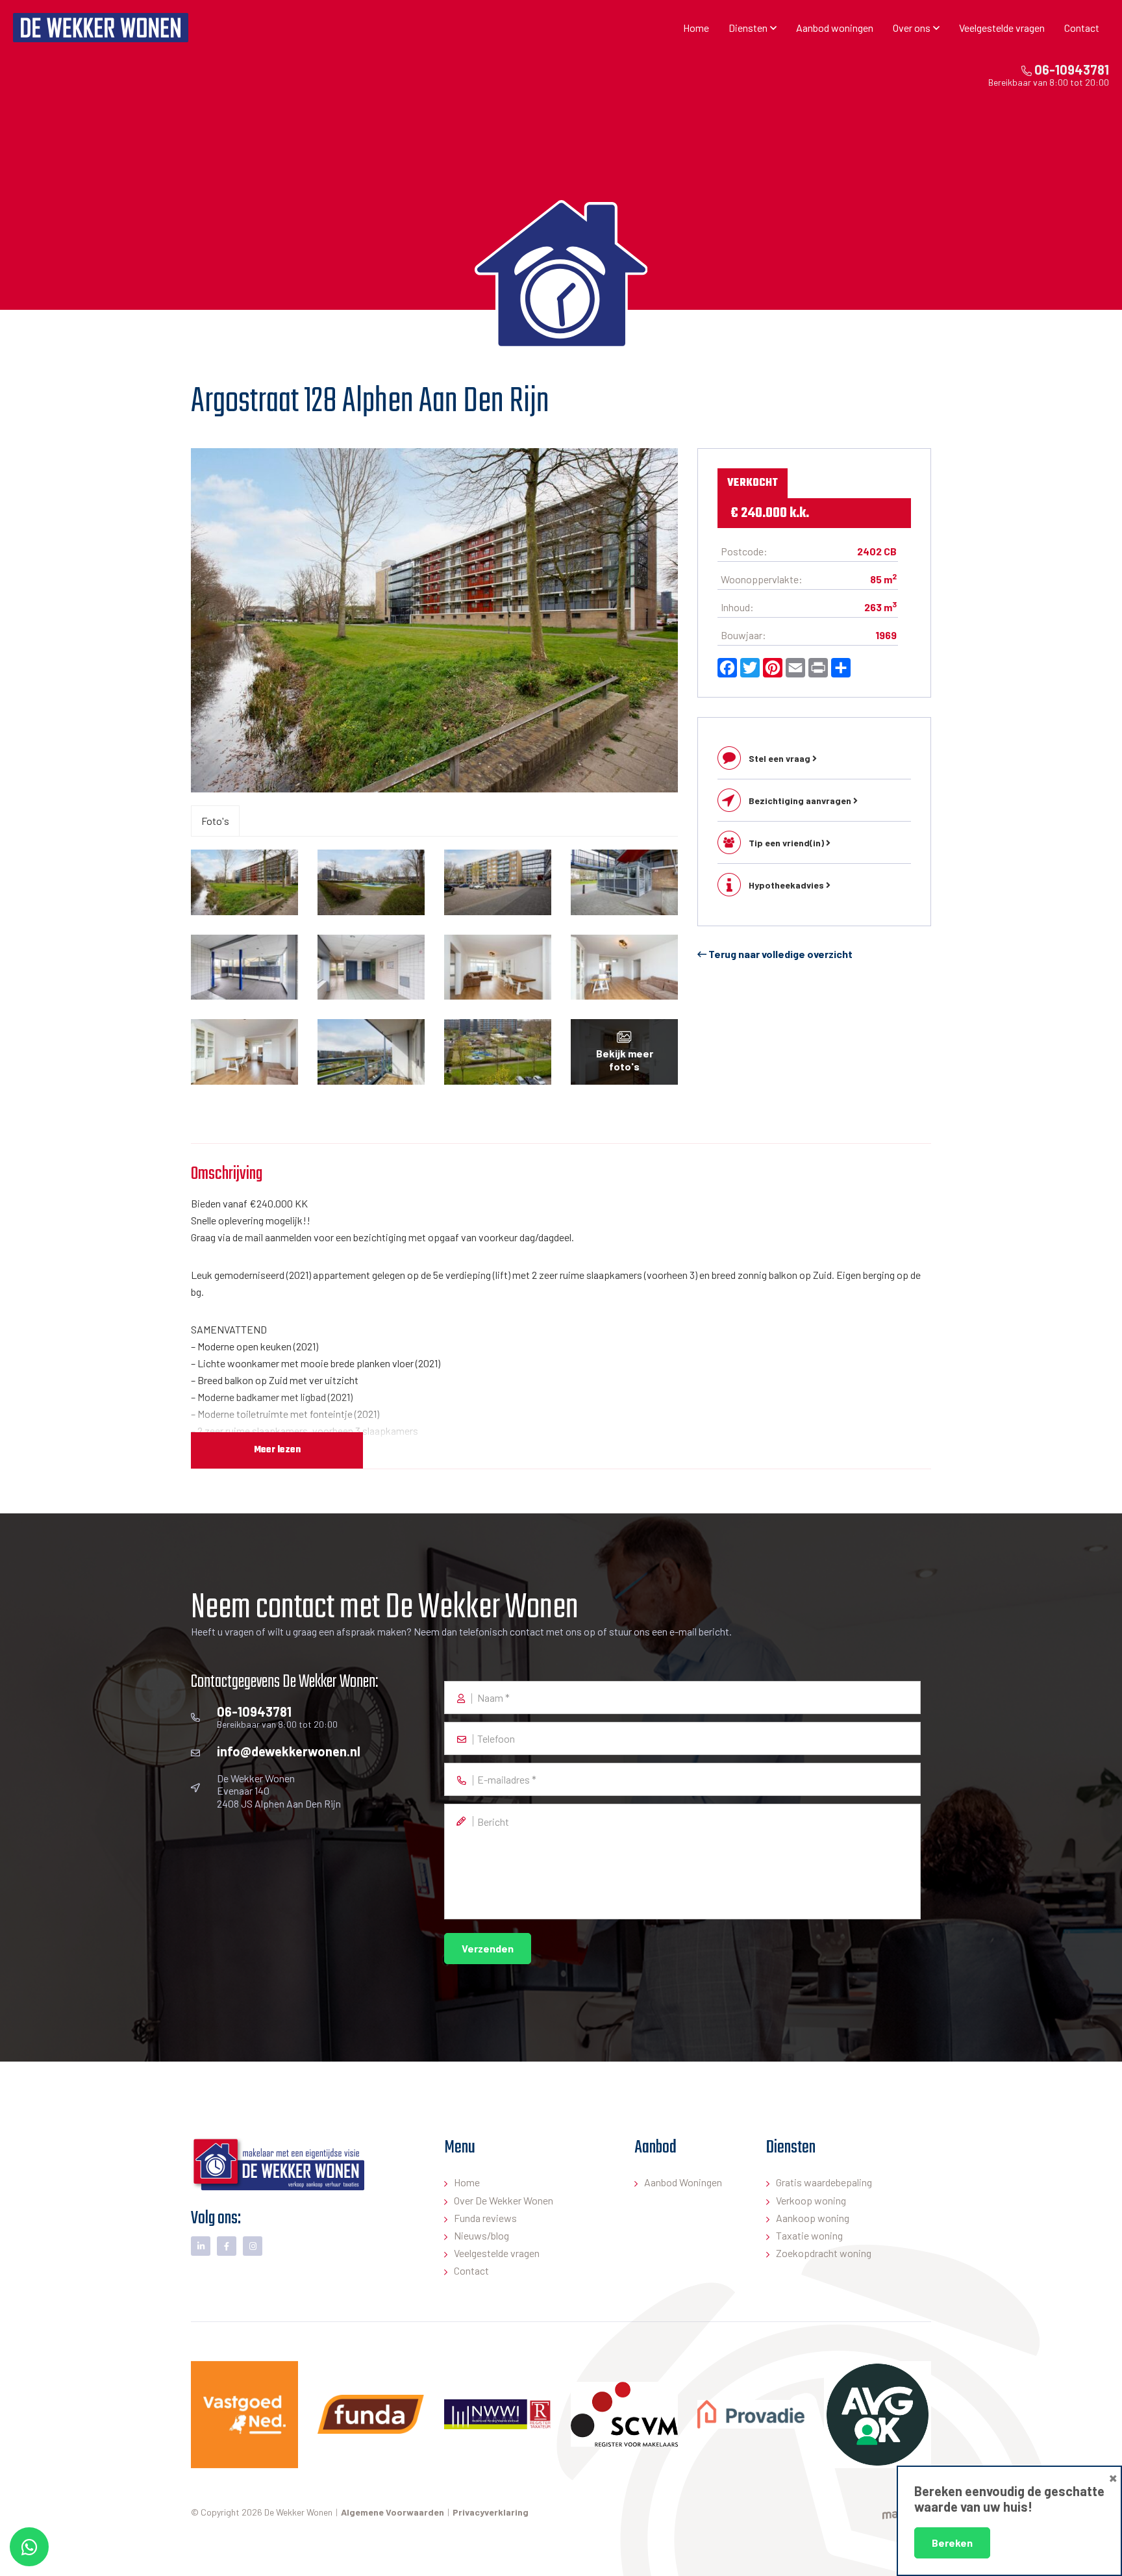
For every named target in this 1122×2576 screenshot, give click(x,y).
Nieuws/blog (481, 2235)
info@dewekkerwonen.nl (289, 1751)
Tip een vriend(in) (787, 843)
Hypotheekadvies (787, 885)
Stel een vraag (780, 758)
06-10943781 (1070, 69)
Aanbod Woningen (683, 2182)
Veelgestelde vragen (1002, 28)
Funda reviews (485, 2218)
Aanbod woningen (835, 28)
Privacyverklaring (491, 2512)
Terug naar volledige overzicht (779, 954)
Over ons (912, 28)
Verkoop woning (811, 2200)
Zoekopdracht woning (824, 2253)
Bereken (952, 2543)
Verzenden (488, 1948)
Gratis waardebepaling (824, 2182)
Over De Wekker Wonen (504, 2200)
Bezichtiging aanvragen (801, 801)
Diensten (748, 28)
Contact (1082, 28)
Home (696, 28)
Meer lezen (277, 1450)
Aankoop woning (813, 2218)
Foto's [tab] (215, 821)
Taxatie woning (809, 2235)
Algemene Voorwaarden (393, 2512)
